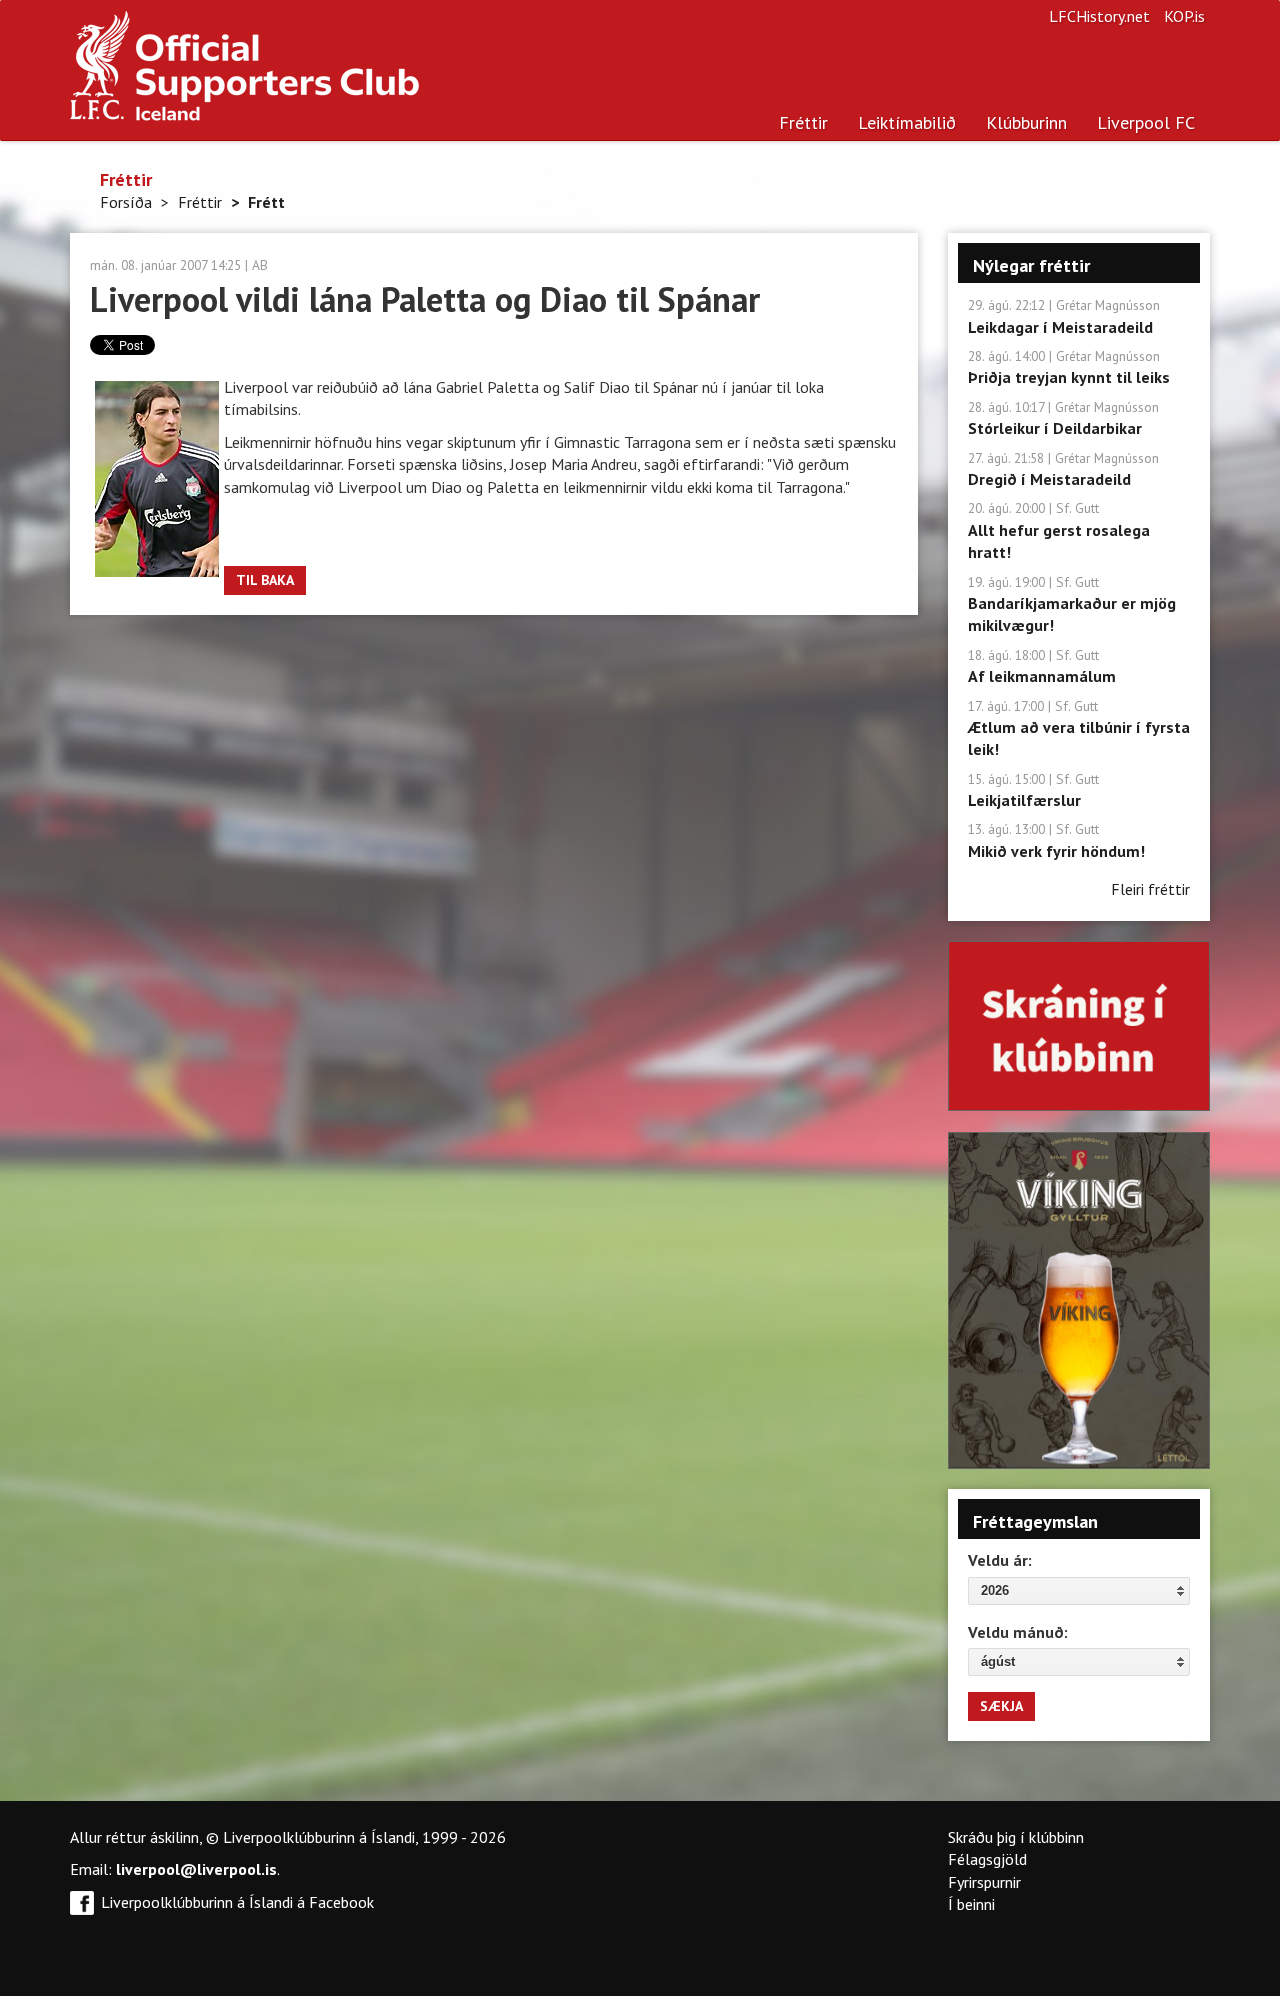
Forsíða (126, 202)
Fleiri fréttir (1150, 889)
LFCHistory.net (1099, 16)
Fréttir (803, 122)
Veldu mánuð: (1018, 1632)
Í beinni (971, 1904)
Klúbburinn (1026, 122)
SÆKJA (1001, 1706)
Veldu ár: (1000, 1560)
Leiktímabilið (907, 122)
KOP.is (1184, 16)
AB (260, 265)
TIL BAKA (265, 580)
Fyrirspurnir (984, 1882)
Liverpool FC (1146, 122)
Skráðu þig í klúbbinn (1016, 1837)
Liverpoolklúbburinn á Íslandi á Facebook (237, 1902)
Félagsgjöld (987, 1859)
